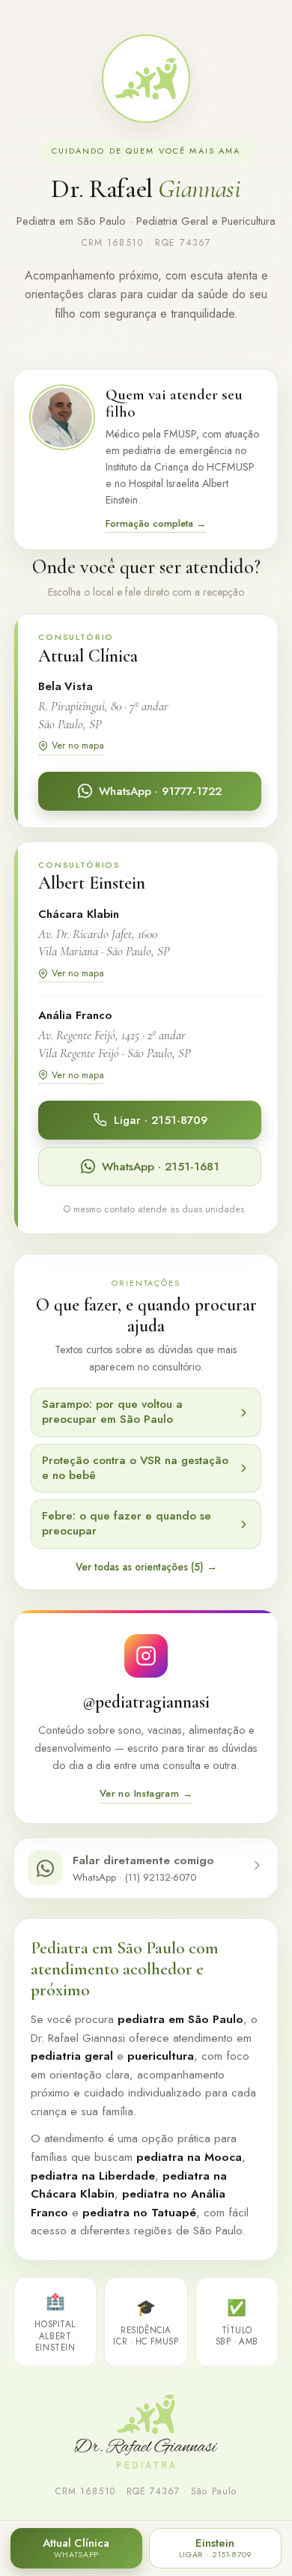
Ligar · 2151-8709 (161, 1120)
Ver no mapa (78, 745)
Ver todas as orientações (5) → (146, 1567)
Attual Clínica (76, 2548)
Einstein (215, 2548)
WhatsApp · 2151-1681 (161, 1167)
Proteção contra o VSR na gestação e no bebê (135, 1468)
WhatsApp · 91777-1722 (160, 791)
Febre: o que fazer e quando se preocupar (127, 1523)
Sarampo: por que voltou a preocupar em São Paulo (112, 1412)
